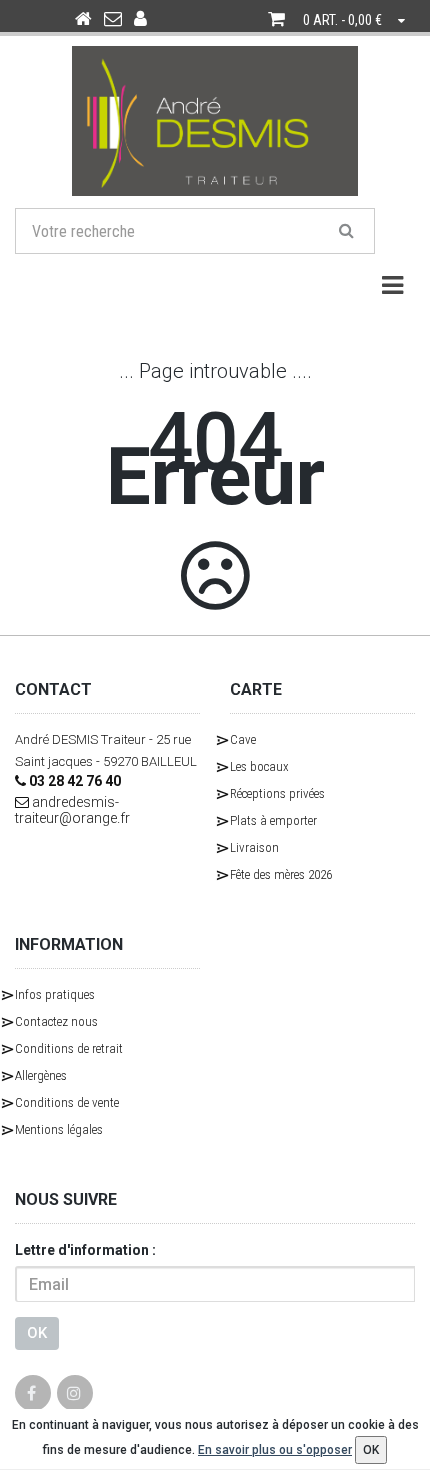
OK (37, 1333)
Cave (243, 739)
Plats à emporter (273, 820)
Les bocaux (259, 766)
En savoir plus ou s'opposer (275, 1450)
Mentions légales (59, 1129)
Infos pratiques (55, 994)
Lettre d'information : (85, 1250)
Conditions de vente (67, 1102)
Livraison (254, 847)
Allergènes (41, 1075)
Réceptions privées (277, 793)
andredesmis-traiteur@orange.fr (72, 810)
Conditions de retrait (69, 1048)
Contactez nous (56, 1021)
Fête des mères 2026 (281, 874)
